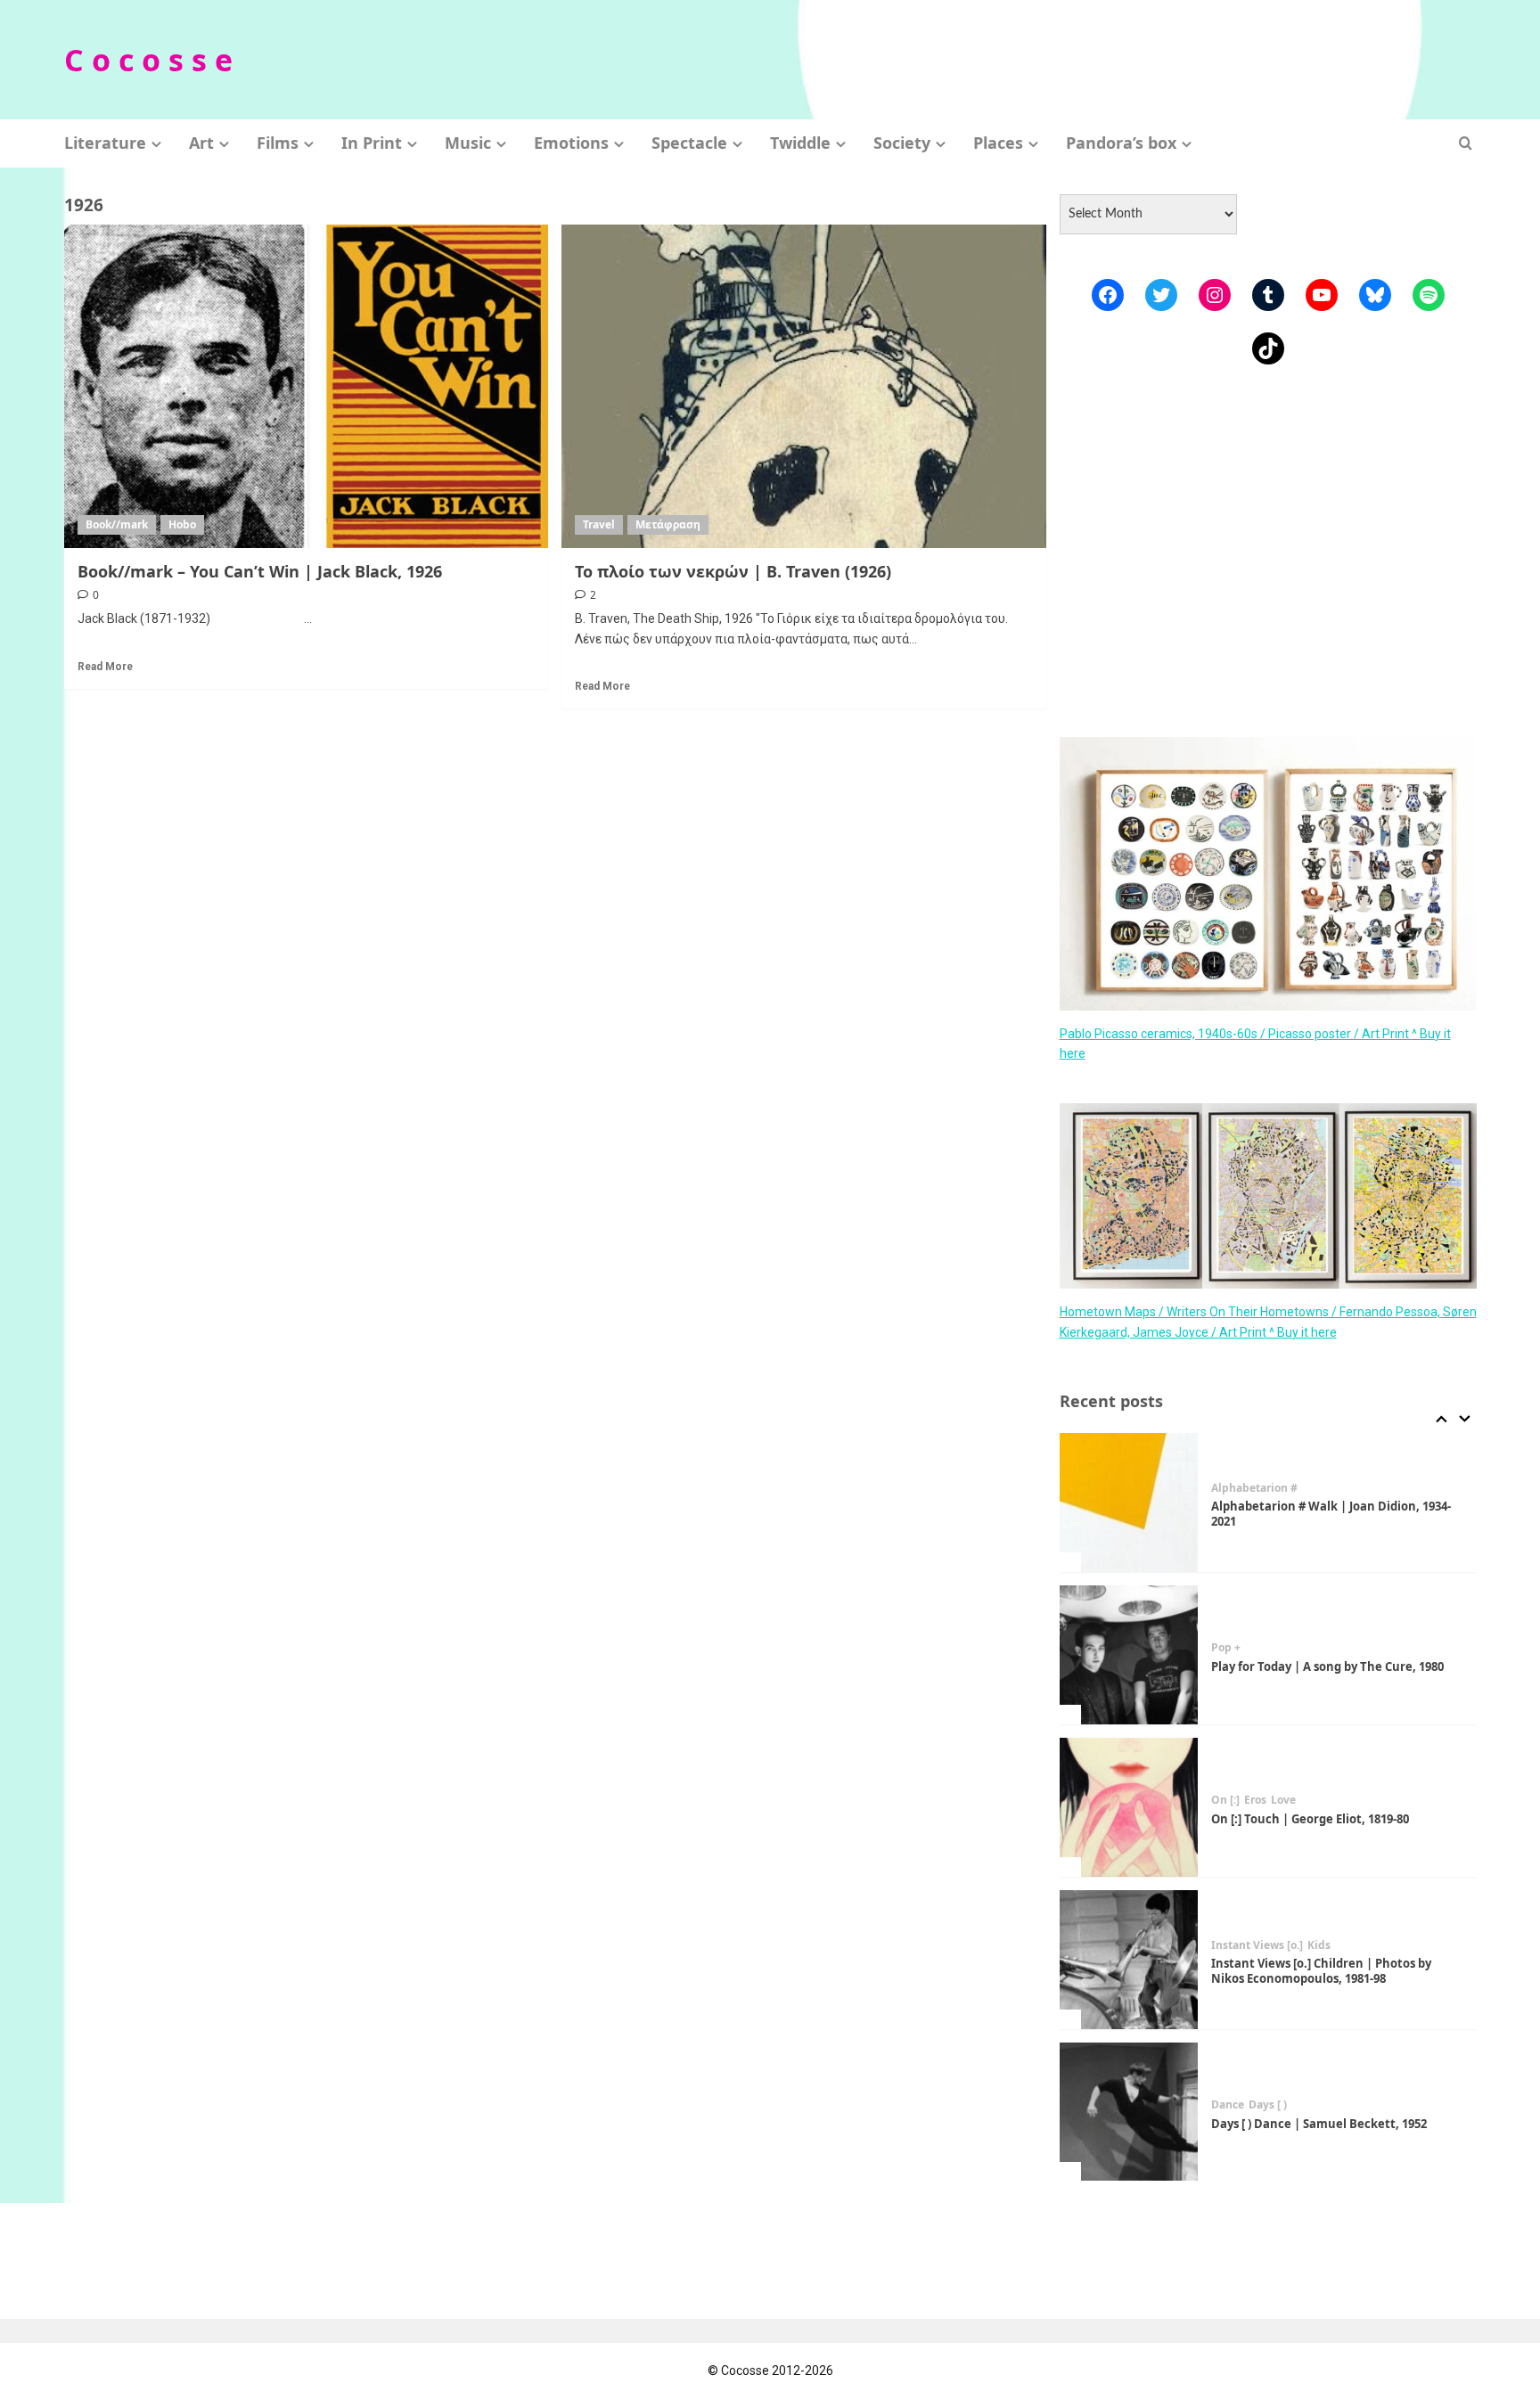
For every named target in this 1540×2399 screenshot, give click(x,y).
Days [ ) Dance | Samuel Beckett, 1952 (1319, 2124)
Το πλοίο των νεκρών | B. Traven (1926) (733, 571)
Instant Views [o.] (1257, 1945)
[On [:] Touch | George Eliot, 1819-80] (1129, 1807)
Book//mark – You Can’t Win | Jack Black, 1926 (260, 571)
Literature (105, 143)
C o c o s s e (148, 60)
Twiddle (800, 143)
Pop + (1226, 1648)
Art (201, 143)
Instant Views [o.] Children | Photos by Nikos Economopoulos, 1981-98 (1321, 1971)
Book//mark (117, 524)
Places (998, 143)
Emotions (571, 143)
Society (902, 143)
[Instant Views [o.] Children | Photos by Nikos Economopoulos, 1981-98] (1129, 1960)
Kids (1319, 1945)
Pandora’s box (1121, 143)
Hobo (182, 524)
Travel (599, 524)
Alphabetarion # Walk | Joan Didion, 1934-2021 (1331, 1514)
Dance (1228, 2105)
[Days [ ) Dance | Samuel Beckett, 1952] (1129, 2112)
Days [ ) (1268, 2105)
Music (468, 143)
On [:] (1225, 1800)
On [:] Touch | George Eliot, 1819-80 (1310, 1819)
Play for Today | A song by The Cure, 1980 (1327, 1666)
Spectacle (689, 143)
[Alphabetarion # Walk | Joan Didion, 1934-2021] (1129, 1502)
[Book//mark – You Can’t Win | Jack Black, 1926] (307, 386)
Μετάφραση (668, 524)
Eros (1255, 1800)
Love (1283, 1800)
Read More (105, 667)
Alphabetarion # (1254, 1488)
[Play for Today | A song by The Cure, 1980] (1129, 1655)
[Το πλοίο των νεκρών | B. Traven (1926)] (804, 386)
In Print (372, 143)
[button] (1466, 143)
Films (278, 143)
